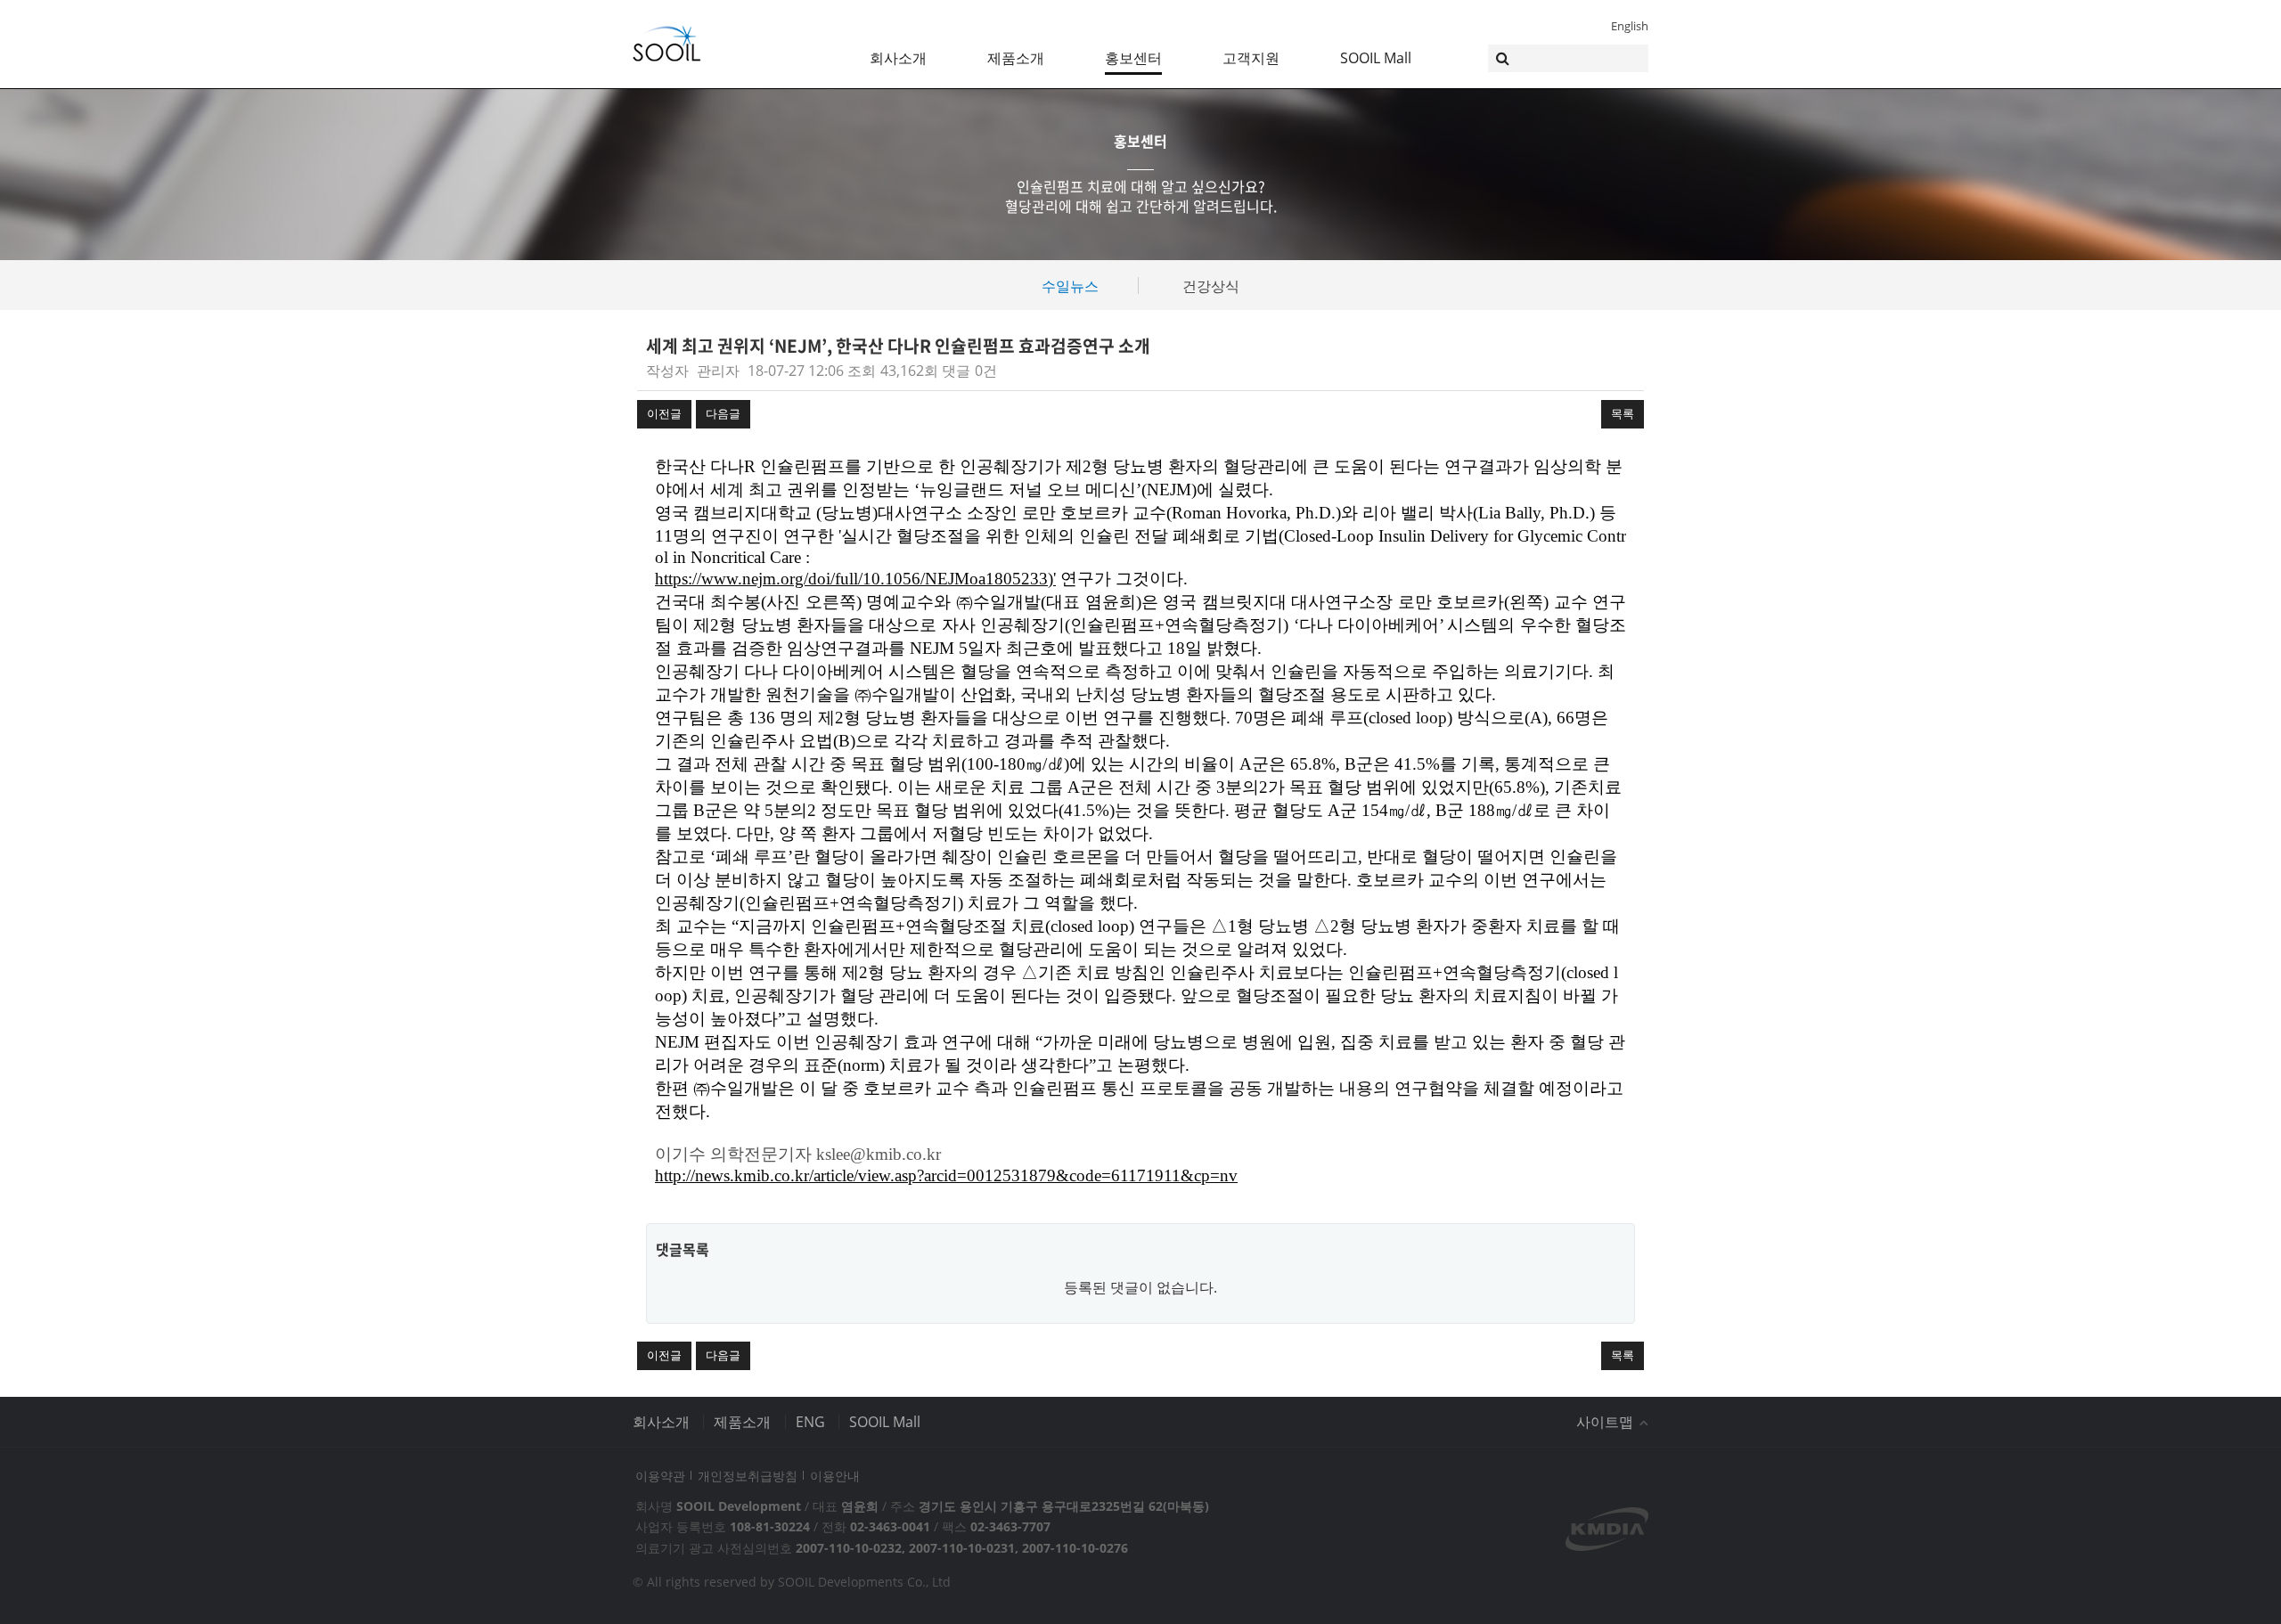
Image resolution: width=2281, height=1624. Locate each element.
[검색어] (1568, 58)
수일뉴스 (1070, 286)
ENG (810, 1422)
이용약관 (660, 1476)
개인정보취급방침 (748, 1476)
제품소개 (1016, 58)
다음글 (723, 413)
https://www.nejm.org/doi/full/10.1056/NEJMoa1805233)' (855, 579)
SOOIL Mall (1376, 58)
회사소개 (898, 58)
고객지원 (1251, 58)
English (1630, 26)
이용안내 (835, 1476)
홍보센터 (1133, 58)
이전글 (664, 413)
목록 (1623, 413)
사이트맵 (1607, 1422)
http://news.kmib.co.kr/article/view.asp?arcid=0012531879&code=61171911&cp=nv (946, 1175)
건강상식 (1211, 286)
